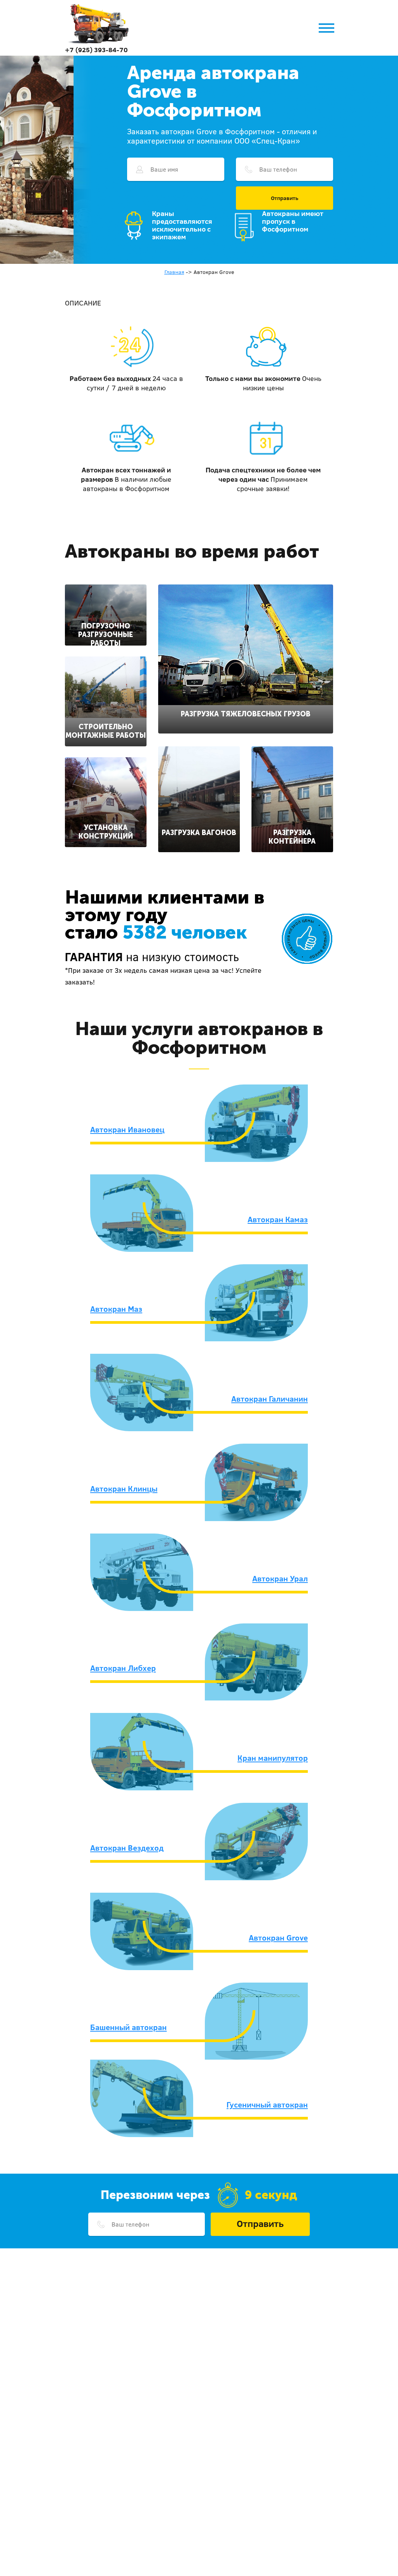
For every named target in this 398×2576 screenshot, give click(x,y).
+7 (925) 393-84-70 (96, 50)
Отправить (285, 198)
